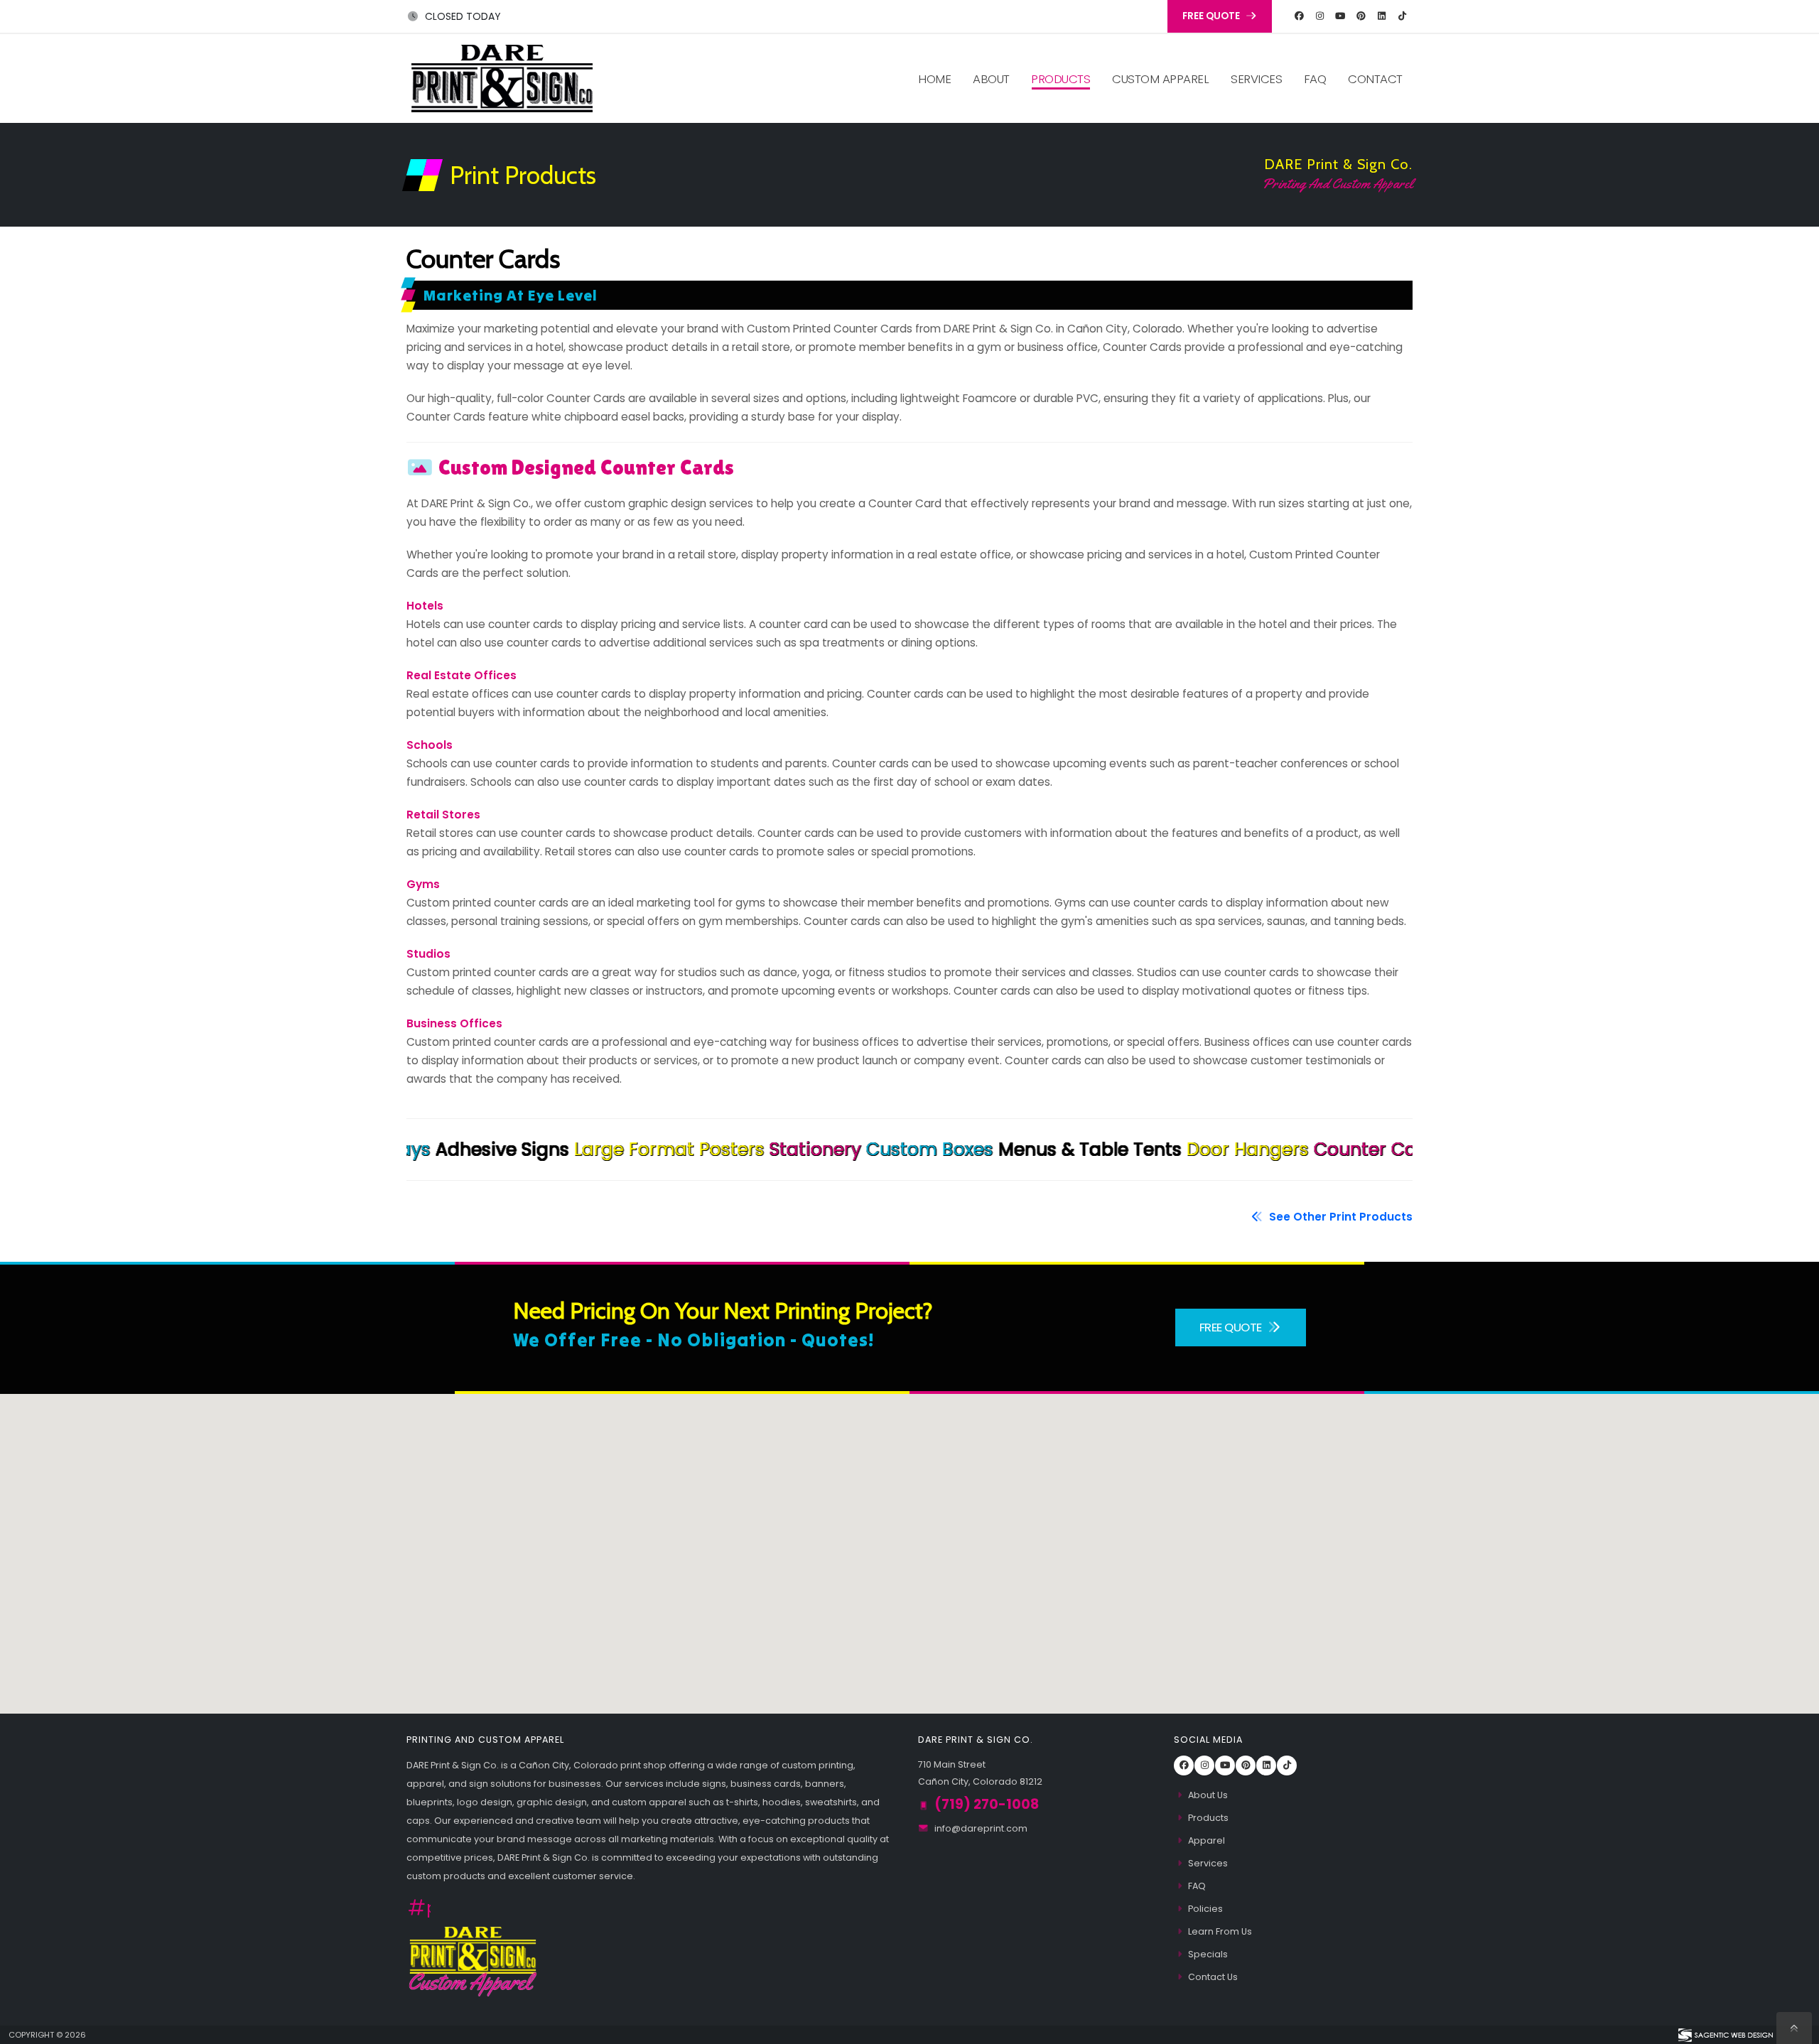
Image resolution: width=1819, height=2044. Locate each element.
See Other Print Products (1339, 1217)
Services (1256, 79)
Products (1060, 79)
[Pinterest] (1361, 16)
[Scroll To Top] (1794, 2028)
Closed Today (462, 16)
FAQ (1315, 79)
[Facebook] (1299, 16)
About (991, 79)
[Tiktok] (1402, 16)
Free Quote (1232, 1327)
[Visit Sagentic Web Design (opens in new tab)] (1725, 2035)
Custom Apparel (1160, 79)
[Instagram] (1319, 16)
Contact (1375, 79)
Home (934, 79)
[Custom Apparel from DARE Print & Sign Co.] (473, 1960)
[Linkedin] (1381, 16)
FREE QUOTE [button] (1212, 16)
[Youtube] (1340, 16)
